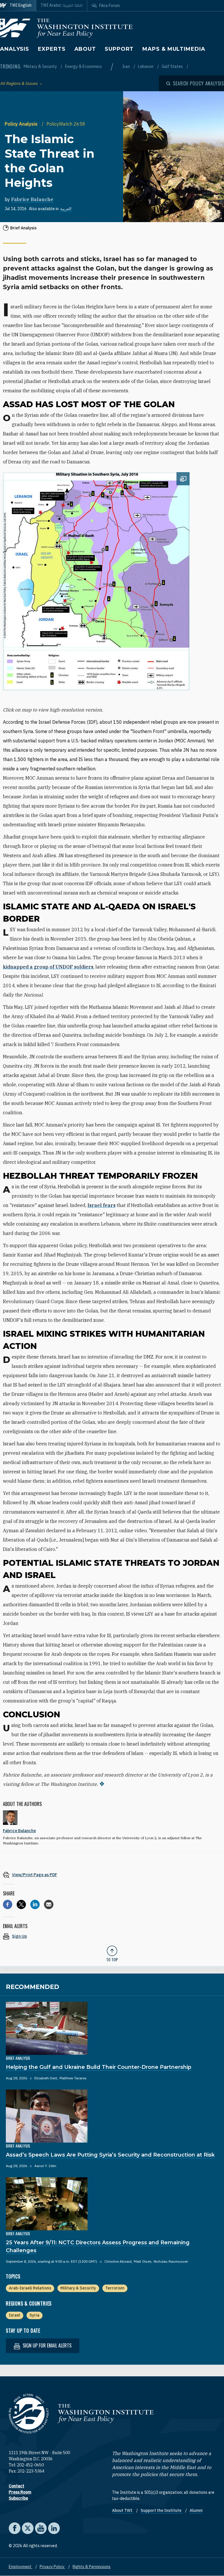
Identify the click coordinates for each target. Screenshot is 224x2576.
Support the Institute (161, 2510)
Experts (52, 49)
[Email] (49, 1904)
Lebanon (146, 66)
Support (119, 49)
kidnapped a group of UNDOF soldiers (48, 967)
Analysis (15, 49)
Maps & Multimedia (174, 49)
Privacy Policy (52, 2567)
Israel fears (101, 1205)
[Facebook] (8, 1904)
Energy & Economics (83, 66)
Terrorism (115, 2288)
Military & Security (41, 66)
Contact (16, 2486)
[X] (21, 1904)
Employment (21, 2567)
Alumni (196, 2510)
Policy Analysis (22, 124)
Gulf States (173, 66)
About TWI (123, 2510)
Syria (34, 2315)
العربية (66, 209)
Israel (14, 2315)
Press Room (20, 2492)
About (85, 49)
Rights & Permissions (92, 2567)
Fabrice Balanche (32, 199)
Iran (126, 66)
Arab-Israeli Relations (30, 2288)
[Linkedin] (35, 1904)
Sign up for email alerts (47, 2345)
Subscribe (18, 2498)
